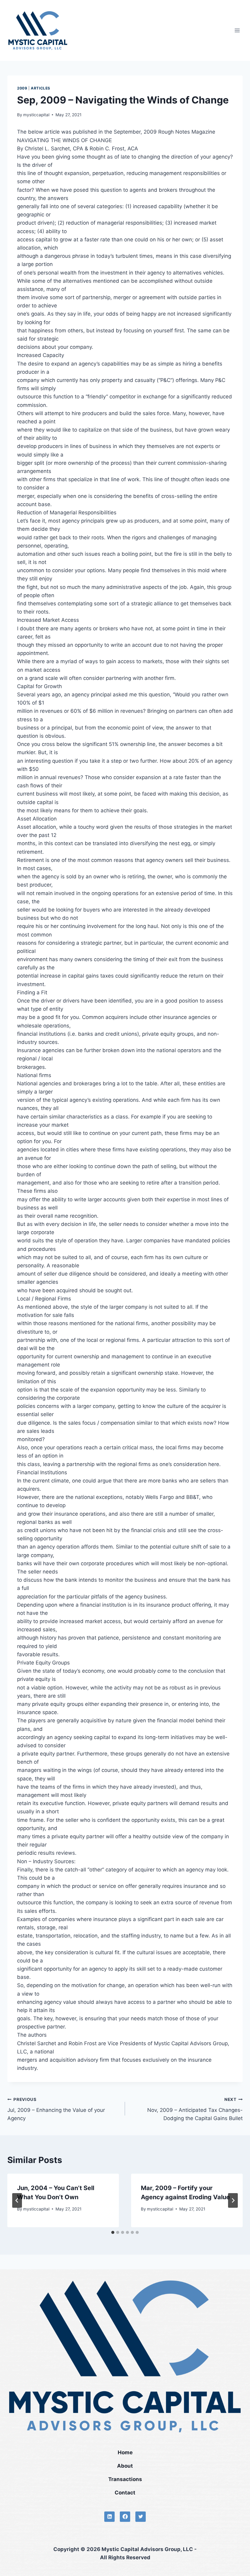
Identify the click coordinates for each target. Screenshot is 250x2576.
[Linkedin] (109, 2517)
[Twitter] (141, 2517)
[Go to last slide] (17, 2200)
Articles (41, 88)
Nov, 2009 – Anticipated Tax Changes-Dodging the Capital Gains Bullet (195, 2109)
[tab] (113, 2232)
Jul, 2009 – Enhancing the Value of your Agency (56, 2109)
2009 (22, 88)
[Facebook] (125, 2517)
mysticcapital (36, 115)
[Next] (233, 2200)
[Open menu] (237, 30)
